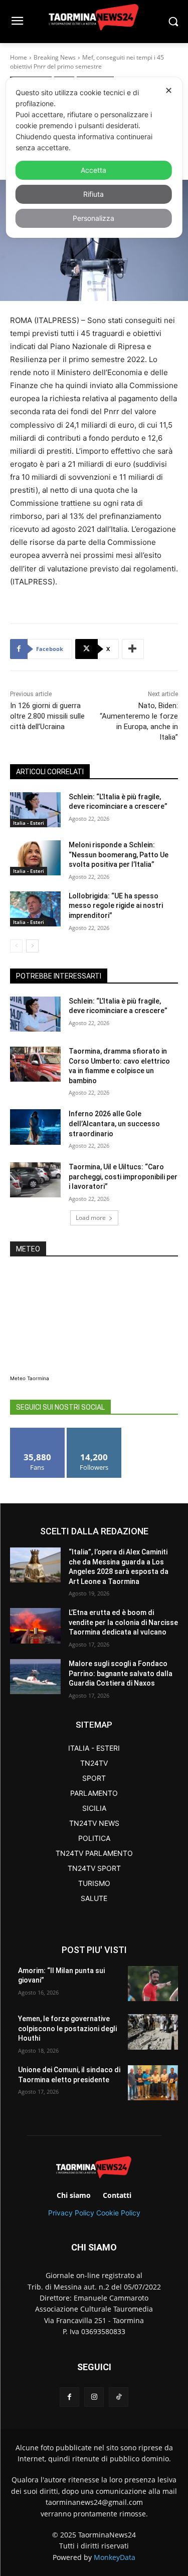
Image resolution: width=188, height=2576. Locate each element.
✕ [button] (169, 90)
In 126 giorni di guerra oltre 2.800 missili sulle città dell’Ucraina (47, 716)
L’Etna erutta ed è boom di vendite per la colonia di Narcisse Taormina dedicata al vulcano (123, 1622)
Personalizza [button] (93, 218)
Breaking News (55, 57)
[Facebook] (69, 2397)
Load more (91, 1218)
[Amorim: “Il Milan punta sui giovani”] (153, 1984)
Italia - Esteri (29, 823)
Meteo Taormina (30, 1378)
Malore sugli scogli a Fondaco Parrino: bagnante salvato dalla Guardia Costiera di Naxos (121, 1673)
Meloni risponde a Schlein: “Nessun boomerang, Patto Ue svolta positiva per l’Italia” (119, 855)
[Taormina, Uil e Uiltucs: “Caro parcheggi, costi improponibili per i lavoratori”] (35, 1180)
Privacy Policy (71, 2213)
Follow (94, 1431)
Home (19, 57)
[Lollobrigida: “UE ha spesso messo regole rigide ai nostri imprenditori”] (35, 909)
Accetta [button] (93, 170)
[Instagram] (94, 2397)
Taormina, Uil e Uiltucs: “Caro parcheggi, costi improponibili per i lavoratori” (123, 1177)
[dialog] (94, 157)
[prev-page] (16, 946)
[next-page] (32, 946)
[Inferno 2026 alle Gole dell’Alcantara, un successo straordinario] (35, 1127)
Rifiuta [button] (93, 194)
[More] (133, 649)
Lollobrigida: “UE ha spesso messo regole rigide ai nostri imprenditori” (116, 906)
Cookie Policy (118, 2213)
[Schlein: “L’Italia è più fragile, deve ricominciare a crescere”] (35, 810)
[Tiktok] (119, 2397)
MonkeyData (115, 2557)
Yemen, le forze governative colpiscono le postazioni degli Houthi (67, 2028)
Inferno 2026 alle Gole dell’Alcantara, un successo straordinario (114, 1123)
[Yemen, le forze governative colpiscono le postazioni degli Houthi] (153, 2032)
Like (37, 1431)
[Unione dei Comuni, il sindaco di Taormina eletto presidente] (153, 2083)
